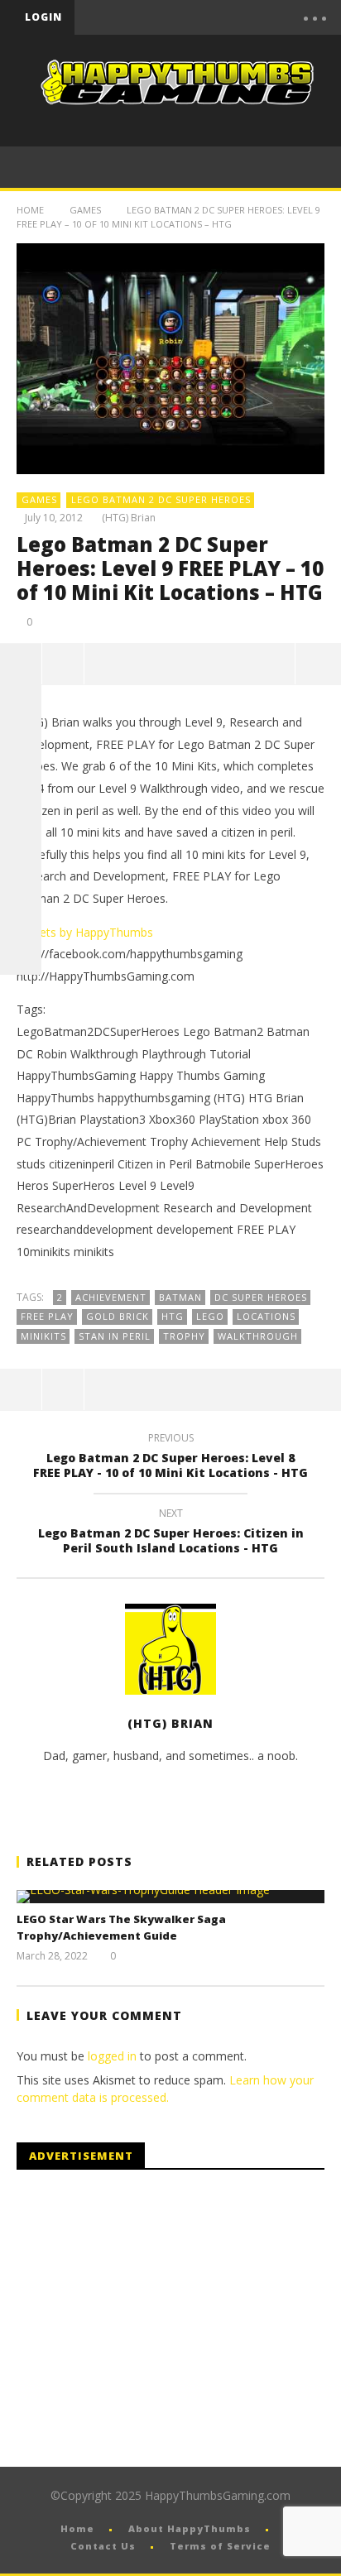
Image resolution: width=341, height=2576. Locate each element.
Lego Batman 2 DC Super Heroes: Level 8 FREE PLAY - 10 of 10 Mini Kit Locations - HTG (170, 1458)
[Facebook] (146, 17)
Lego (210, 1316)
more (318, 664)
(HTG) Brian (129, 518)
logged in (112, 2056)
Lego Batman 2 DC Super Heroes (161, 499)
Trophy (184, 1336)
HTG (173, 1316)
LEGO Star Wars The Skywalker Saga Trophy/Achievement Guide (121, 1927)
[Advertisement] (156, 2319)
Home (30, 210)
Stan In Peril (115, 1336)
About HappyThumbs (190, 2528)
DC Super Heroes (261, 1297)
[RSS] (21, 913)
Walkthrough (258, 1336)
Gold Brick (118, 1316)
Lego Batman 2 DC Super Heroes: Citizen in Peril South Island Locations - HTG (171, 1533)
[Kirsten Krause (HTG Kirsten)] (21, 954)
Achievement (111, 1297)
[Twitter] (216, 17)
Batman (180, 1297)
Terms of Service (220, 2546)
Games (85, 210)
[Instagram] (21, 871)
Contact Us (103, 2546)
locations (266, 1316)
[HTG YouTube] (21, 706)
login (43, 17)
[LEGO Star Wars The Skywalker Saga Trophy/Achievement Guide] (170, 1897)
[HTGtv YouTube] (21, 747)
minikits (43, 1336)
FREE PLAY (47, 1316)
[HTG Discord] (21, 789)
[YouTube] (181, 17)
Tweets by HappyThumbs (85, 932)
